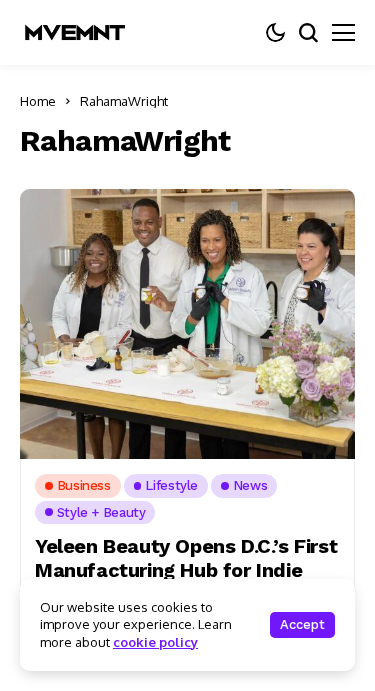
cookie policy (155, 642)
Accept (302, 624)
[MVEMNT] (75, 32)
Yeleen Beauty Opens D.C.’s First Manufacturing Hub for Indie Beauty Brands (186, 570)
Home (38, 101)
